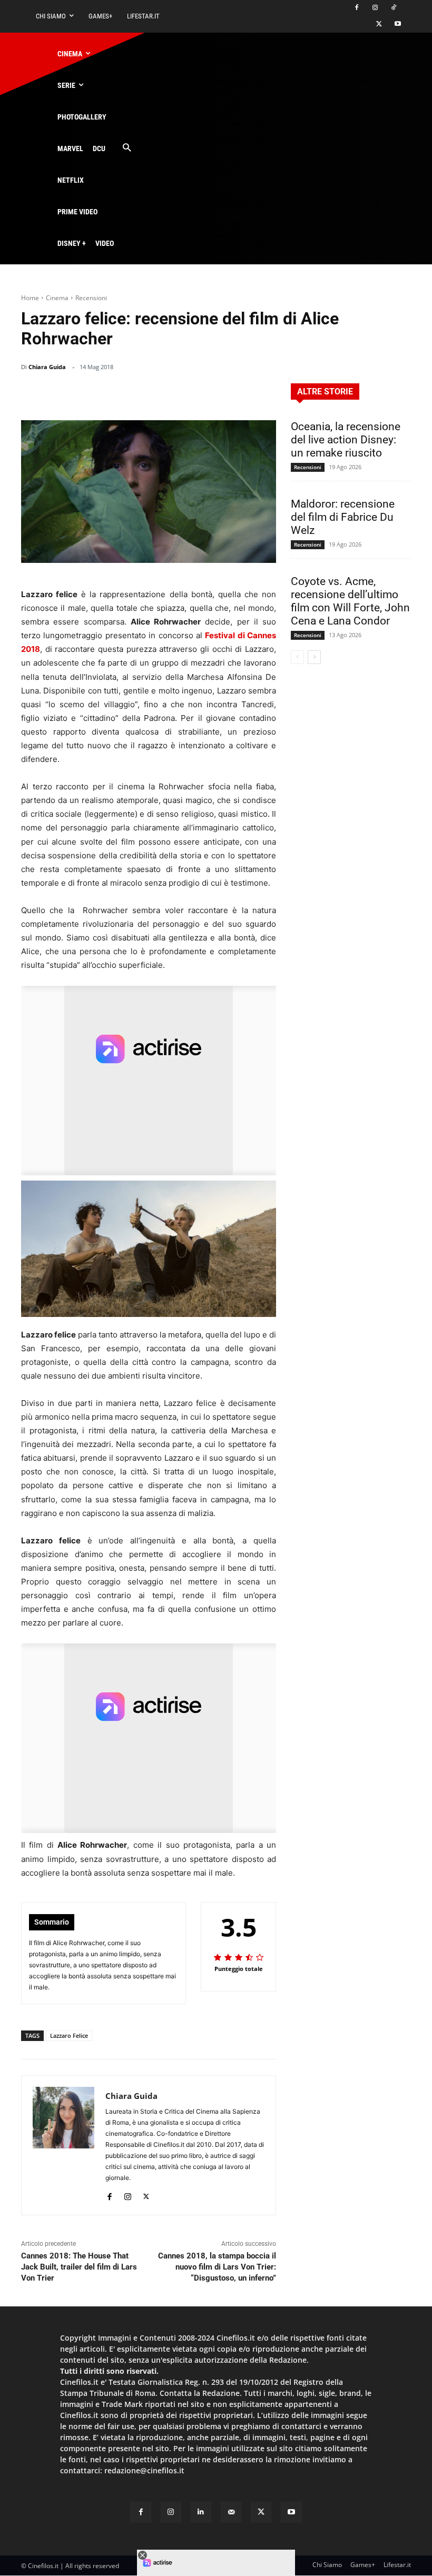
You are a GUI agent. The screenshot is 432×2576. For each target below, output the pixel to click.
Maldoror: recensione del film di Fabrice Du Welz (343, 517)
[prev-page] (297, 657)
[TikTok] (393, 8)
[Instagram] (375, 8)
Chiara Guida (47, 367)
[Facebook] (357, 8)
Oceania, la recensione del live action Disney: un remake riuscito (346, 440)
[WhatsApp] (190, 394)
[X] (379, 24)
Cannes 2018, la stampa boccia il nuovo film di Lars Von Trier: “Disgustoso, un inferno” (217, 2267)
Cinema (57, 298)
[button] (127, 148)
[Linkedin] (214, 394)
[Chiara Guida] (63, 2145)
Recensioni (91, 298)
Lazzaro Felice (69, 2035)
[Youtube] (397, 24)
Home (30, 298)
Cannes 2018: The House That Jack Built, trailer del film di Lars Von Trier (79, 2267)
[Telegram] (238, 394)
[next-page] (314, 657)
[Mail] (231, 2512)
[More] (265, 394)
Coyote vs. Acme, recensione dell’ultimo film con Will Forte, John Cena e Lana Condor (350, 601)
